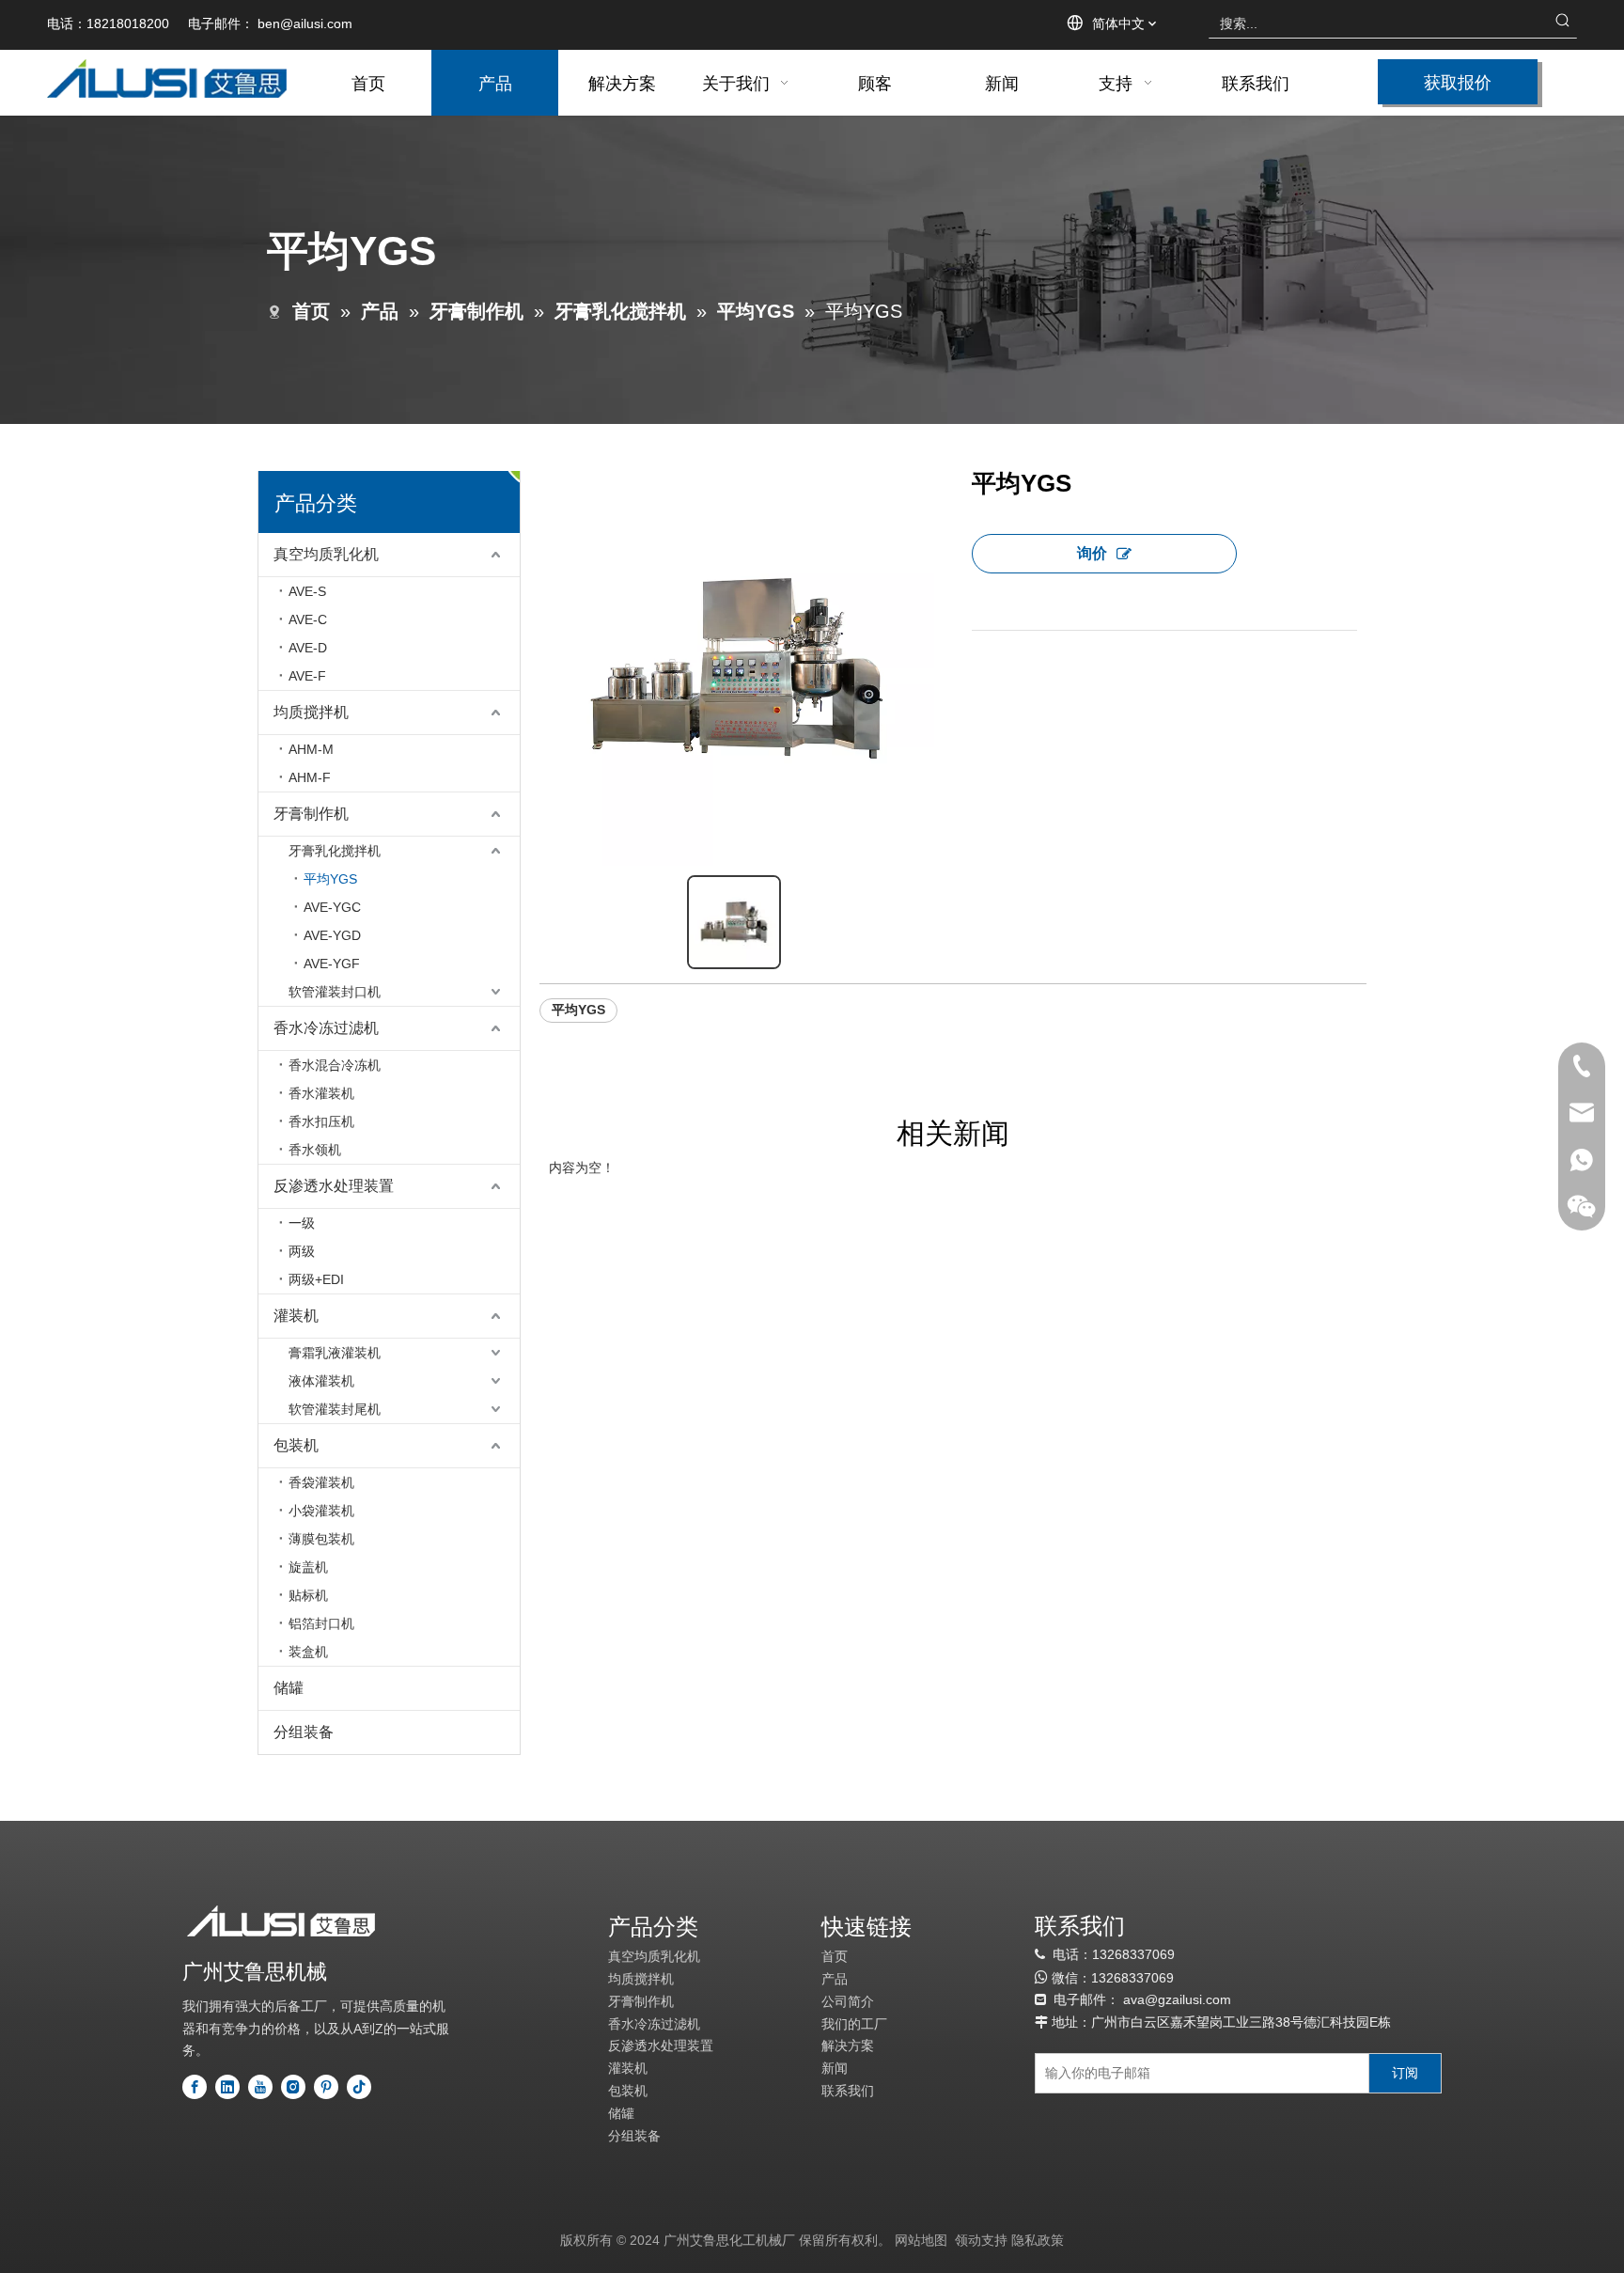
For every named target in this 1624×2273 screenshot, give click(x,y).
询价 (1092, 553)
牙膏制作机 (311, 814)
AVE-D (308, 648)
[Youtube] (260, 2087)
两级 (302, 1251)
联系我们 (848, 2091)
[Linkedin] (227, 2087)
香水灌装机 (321, 1093)
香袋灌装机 (321, 1482)
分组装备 (304, 1732)
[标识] (281, 1921)
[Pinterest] (326, 2087)
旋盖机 (308, 1567)
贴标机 (308, 1595)
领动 (968, 2240)
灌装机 (296, 1316)
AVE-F (307, 676)
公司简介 (848, 2001)
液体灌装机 (321, 1381)
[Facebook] (195, 2087)
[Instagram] (293, 2087)
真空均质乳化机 (326, 554)
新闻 (835, 2068)
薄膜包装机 (321, 1539)
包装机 (296, 1445)
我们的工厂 (854, 2024)
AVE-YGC (332, 907)
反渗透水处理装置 (334, 1186)
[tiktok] (359, 2087)
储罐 (289, 1688)
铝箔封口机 (321, 1623)
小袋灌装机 (321, 1511)
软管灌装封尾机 (335, 1409)
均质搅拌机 (311, 712)
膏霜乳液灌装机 (335, 1353)
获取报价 (1458, 81)
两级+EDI (316, 1279)
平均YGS (330, 879)
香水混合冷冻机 (335, 1065)
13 (1099, 1978)
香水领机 (315, 1150)
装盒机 (308, 1652)
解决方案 (848, 2046)
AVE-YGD (332, 935)
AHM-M (311, 749)
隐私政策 (1038, 2240)
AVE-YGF (332, 964)
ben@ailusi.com (305, 24)
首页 (835, 1956)
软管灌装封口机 (335, 992)
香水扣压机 (321, 1121)
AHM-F (310, 777)
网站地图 (921, 2240)
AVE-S (307, 591)
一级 (302, 1223)
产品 (835, 1979)
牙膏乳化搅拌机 (335, 851)
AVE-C (308, 619)
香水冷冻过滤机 (326, 1028)
